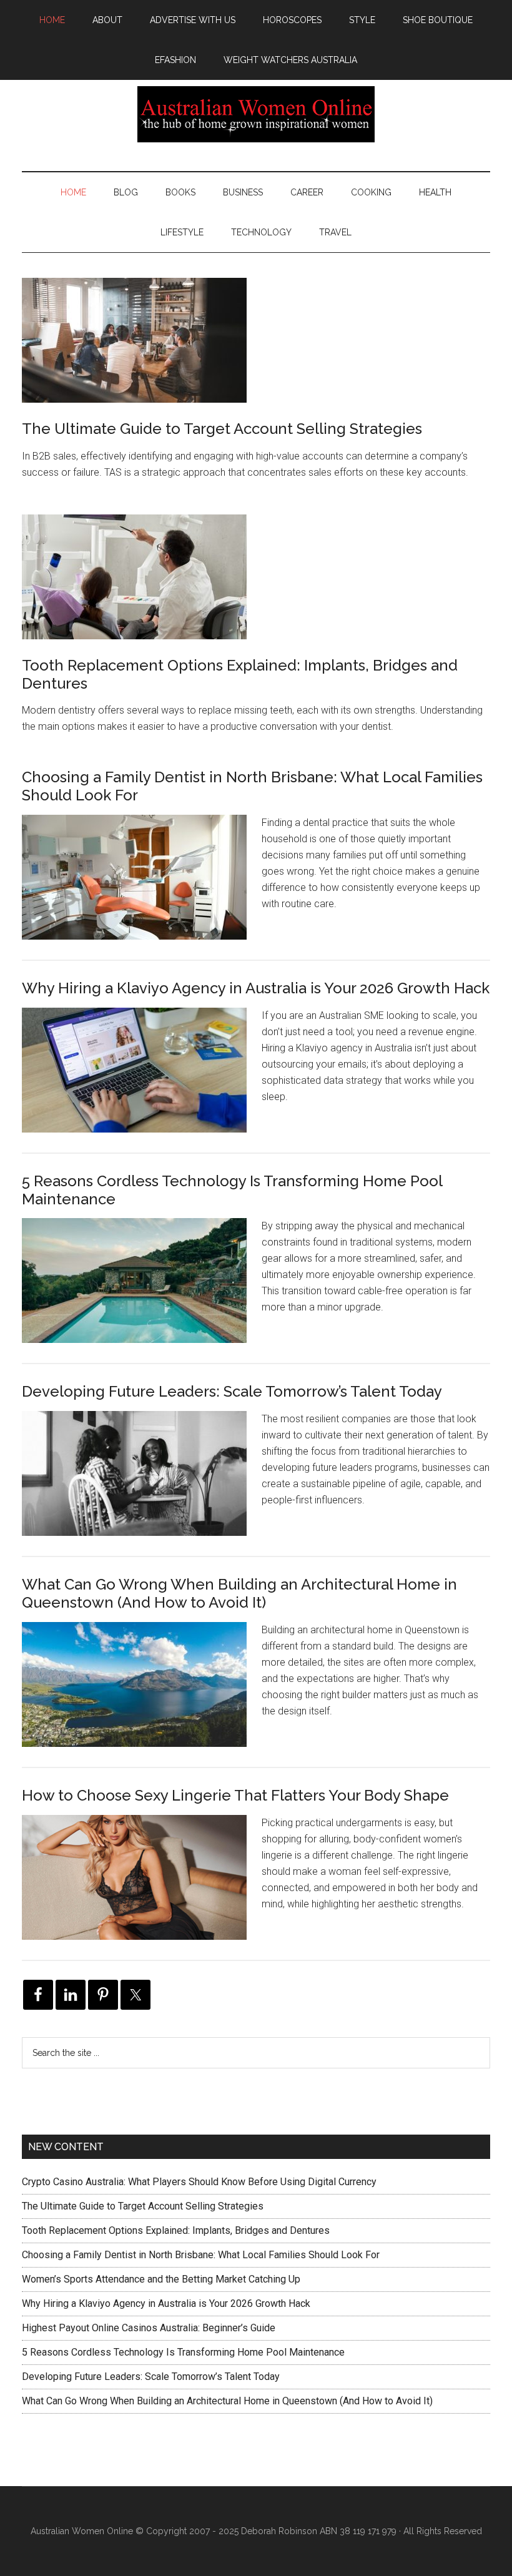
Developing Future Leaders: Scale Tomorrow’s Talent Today (232, 1391)
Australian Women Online (256, 114)
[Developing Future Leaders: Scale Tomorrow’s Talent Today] (142, 1483)
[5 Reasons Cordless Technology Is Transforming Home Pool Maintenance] (142, 1290)
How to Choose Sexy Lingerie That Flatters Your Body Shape (235, 1795)
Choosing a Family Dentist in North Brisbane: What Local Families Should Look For (252, 786)
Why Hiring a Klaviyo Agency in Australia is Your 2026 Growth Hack (256, 988)
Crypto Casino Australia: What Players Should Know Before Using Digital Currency (199, 2182)
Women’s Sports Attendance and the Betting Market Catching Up (161, 2279)
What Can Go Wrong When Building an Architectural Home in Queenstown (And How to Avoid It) (239, 1593)
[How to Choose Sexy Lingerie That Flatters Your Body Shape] (142, 1887)
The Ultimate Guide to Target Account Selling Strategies (222, 429)
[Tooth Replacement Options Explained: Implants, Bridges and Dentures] (134, 579)
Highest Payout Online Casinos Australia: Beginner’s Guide (149, 2328)
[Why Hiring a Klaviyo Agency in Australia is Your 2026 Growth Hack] (142, 1080)
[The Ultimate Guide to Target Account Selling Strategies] (134, 343)
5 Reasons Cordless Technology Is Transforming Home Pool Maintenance (232, 1190)
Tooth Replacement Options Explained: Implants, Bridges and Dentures (240, 674)
